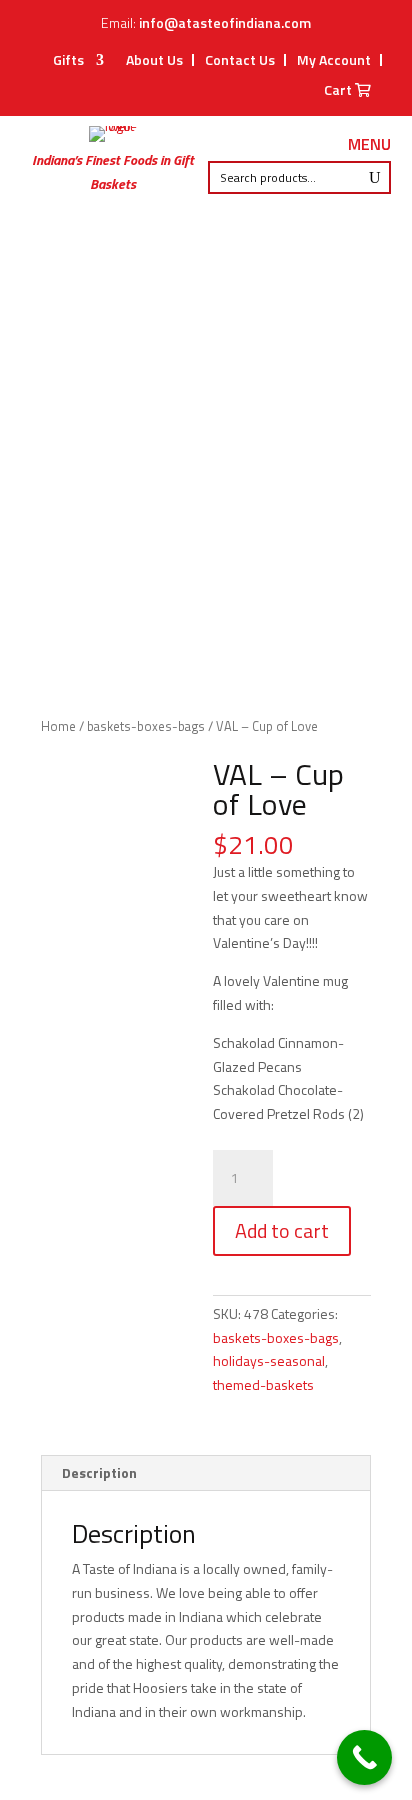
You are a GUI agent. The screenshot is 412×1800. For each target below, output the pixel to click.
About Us (154, 59)
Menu (369, 145)
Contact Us (240, 59)
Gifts (68, 61)
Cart (339, 91)
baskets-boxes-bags (146, 726)
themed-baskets (263, 1384)
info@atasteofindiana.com (225, 22)
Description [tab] (99, 1472)
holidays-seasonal (269, 1360)
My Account (334, 59)
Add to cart (282, 1230)
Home (58, 726)
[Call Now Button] (364, 1757)
